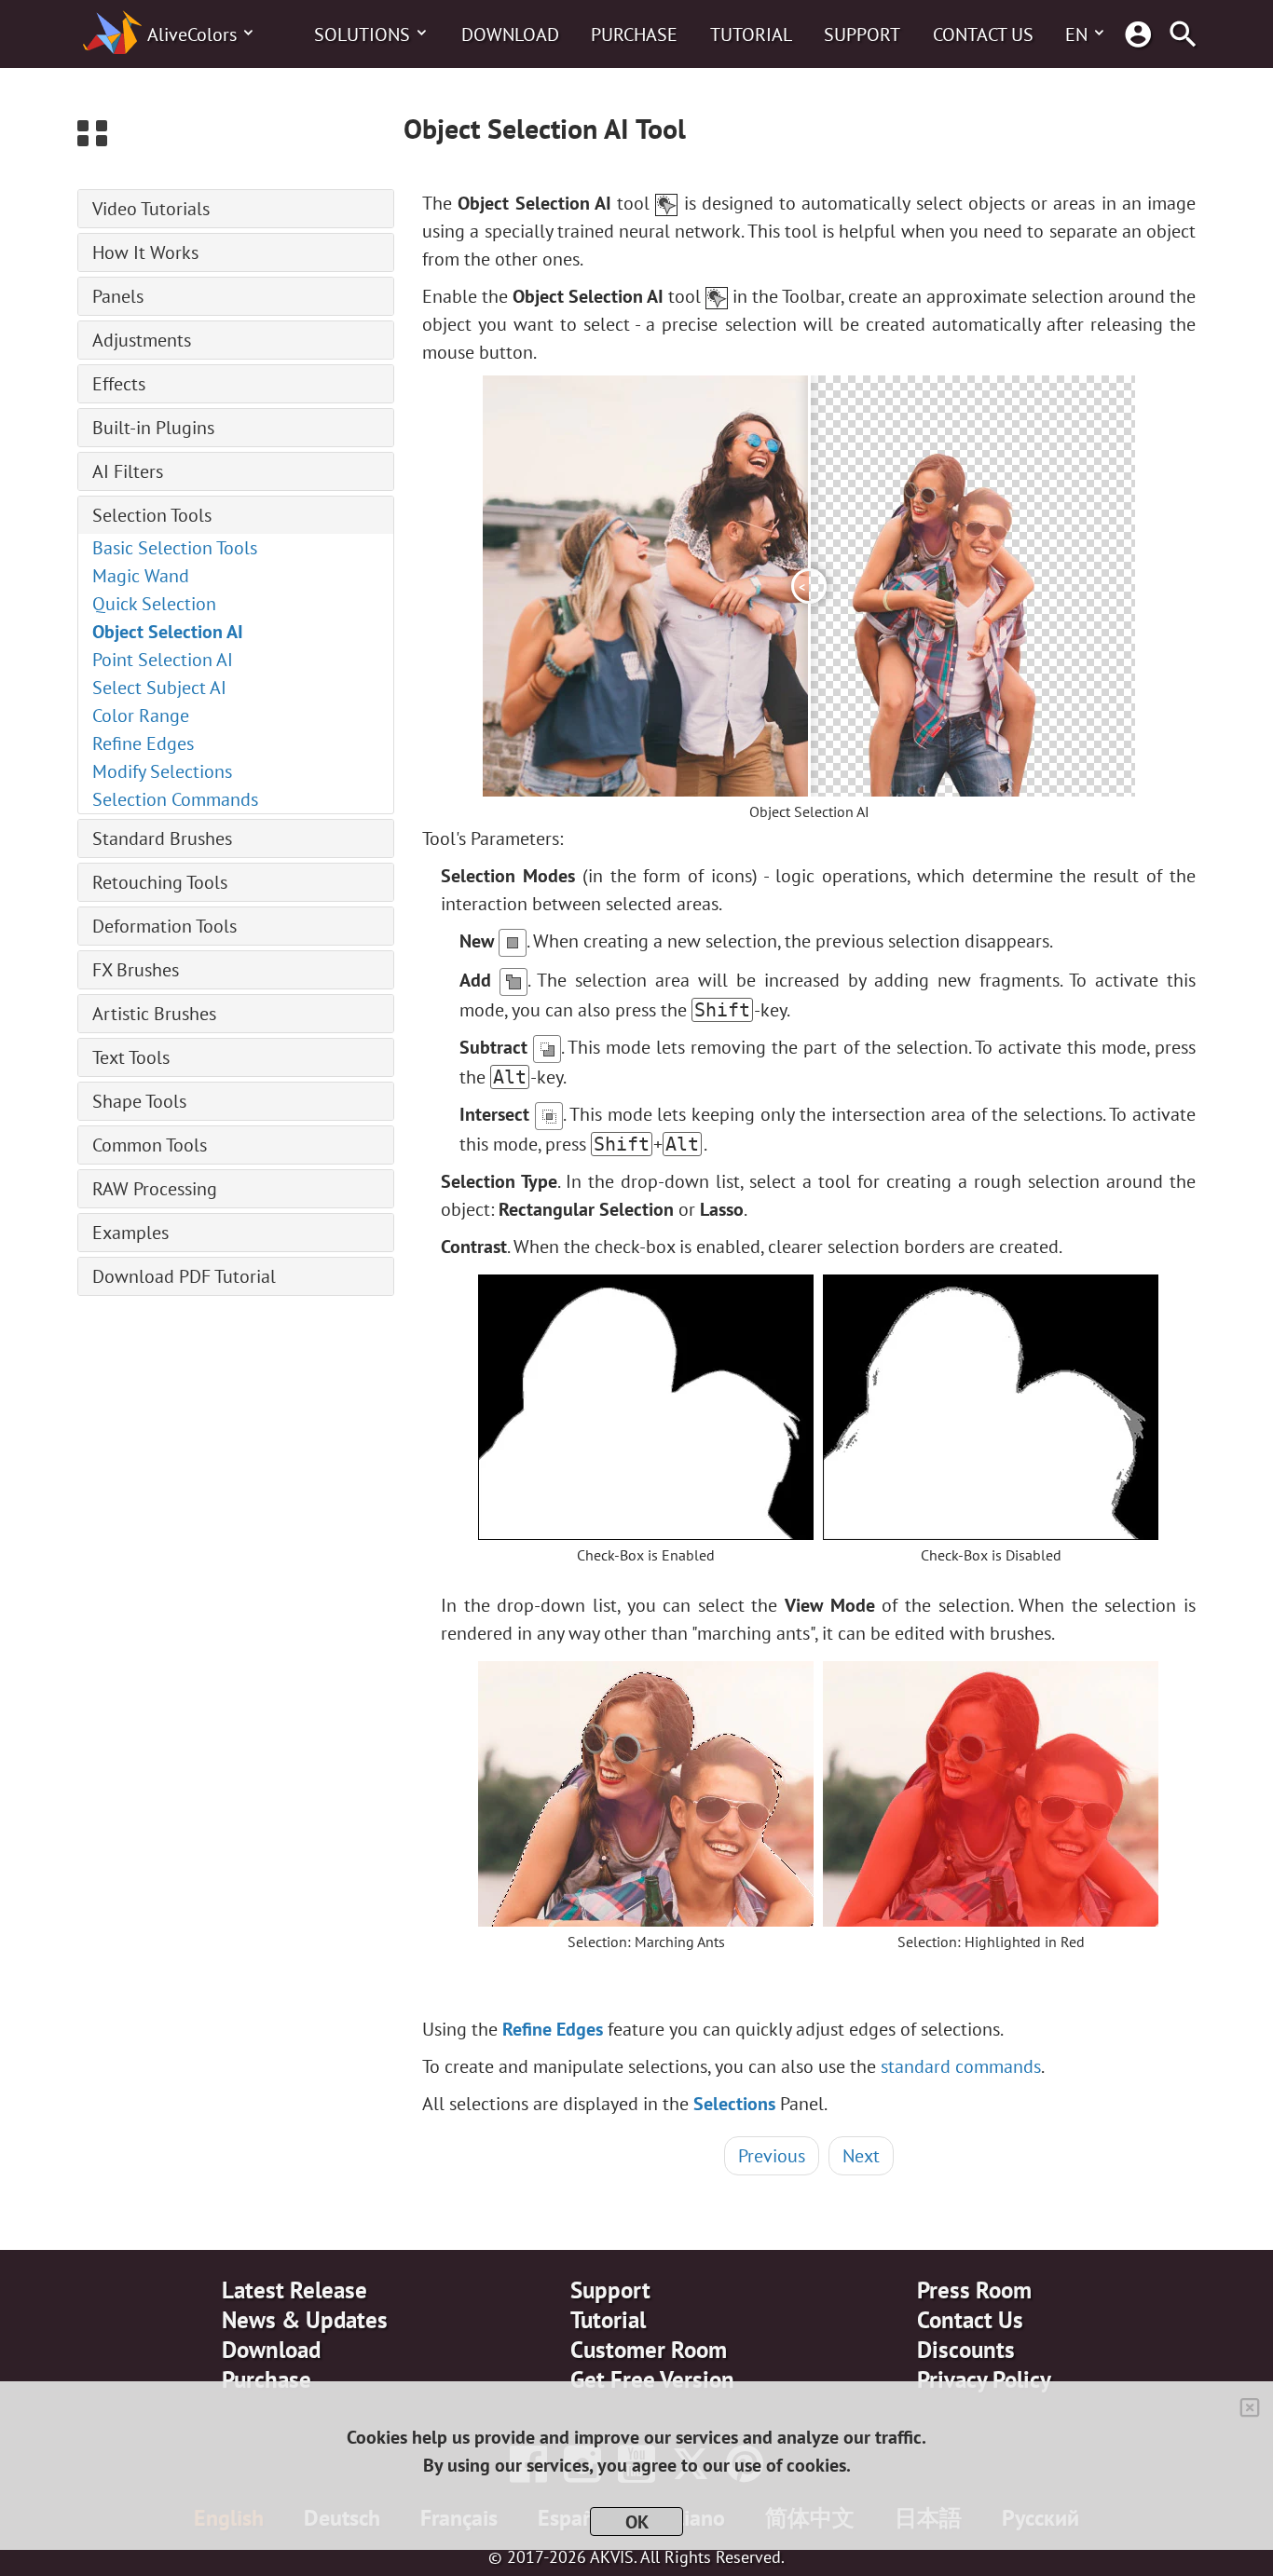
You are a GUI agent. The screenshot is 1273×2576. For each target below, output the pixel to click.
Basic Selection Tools (175, 548)
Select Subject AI (159, 688)
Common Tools (150, 1145)
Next (861, 2156)
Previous (772, 2156)
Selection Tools (152, 515)
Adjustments (142, 340)
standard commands (961, 2066)
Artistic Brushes (154, 1014)
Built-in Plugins (153, 428)
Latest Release (294, 2290)
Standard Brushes (162, 838)
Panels (118, 296)
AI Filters (128, 471)
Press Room (974, 2290)
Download (510, 34)
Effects (119, 384)
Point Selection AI (163, 660)
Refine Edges (143, 743)
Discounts (966, 2350)
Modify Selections (162, 771)
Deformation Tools (164, 926)
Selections (734, 2104)
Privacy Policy (984, 2379)
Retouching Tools (160, 882)
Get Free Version (652, 2379)
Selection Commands (175, 799)
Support (862, 34)
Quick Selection (154, 604)
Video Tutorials (151, 209)
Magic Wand (141, 576)
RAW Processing (155, 1189)
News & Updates (305, 2320)
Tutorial (751, 34)
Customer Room (649, 2350)
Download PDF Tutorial (184, 1276)
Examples (130, 1233)
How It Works (145, 252)
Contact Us (983, 34)
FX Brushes (136, 970)
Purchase (634, 34)
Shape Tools (139, 1101)
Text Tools (131, 1057)
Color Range (141, 716)
